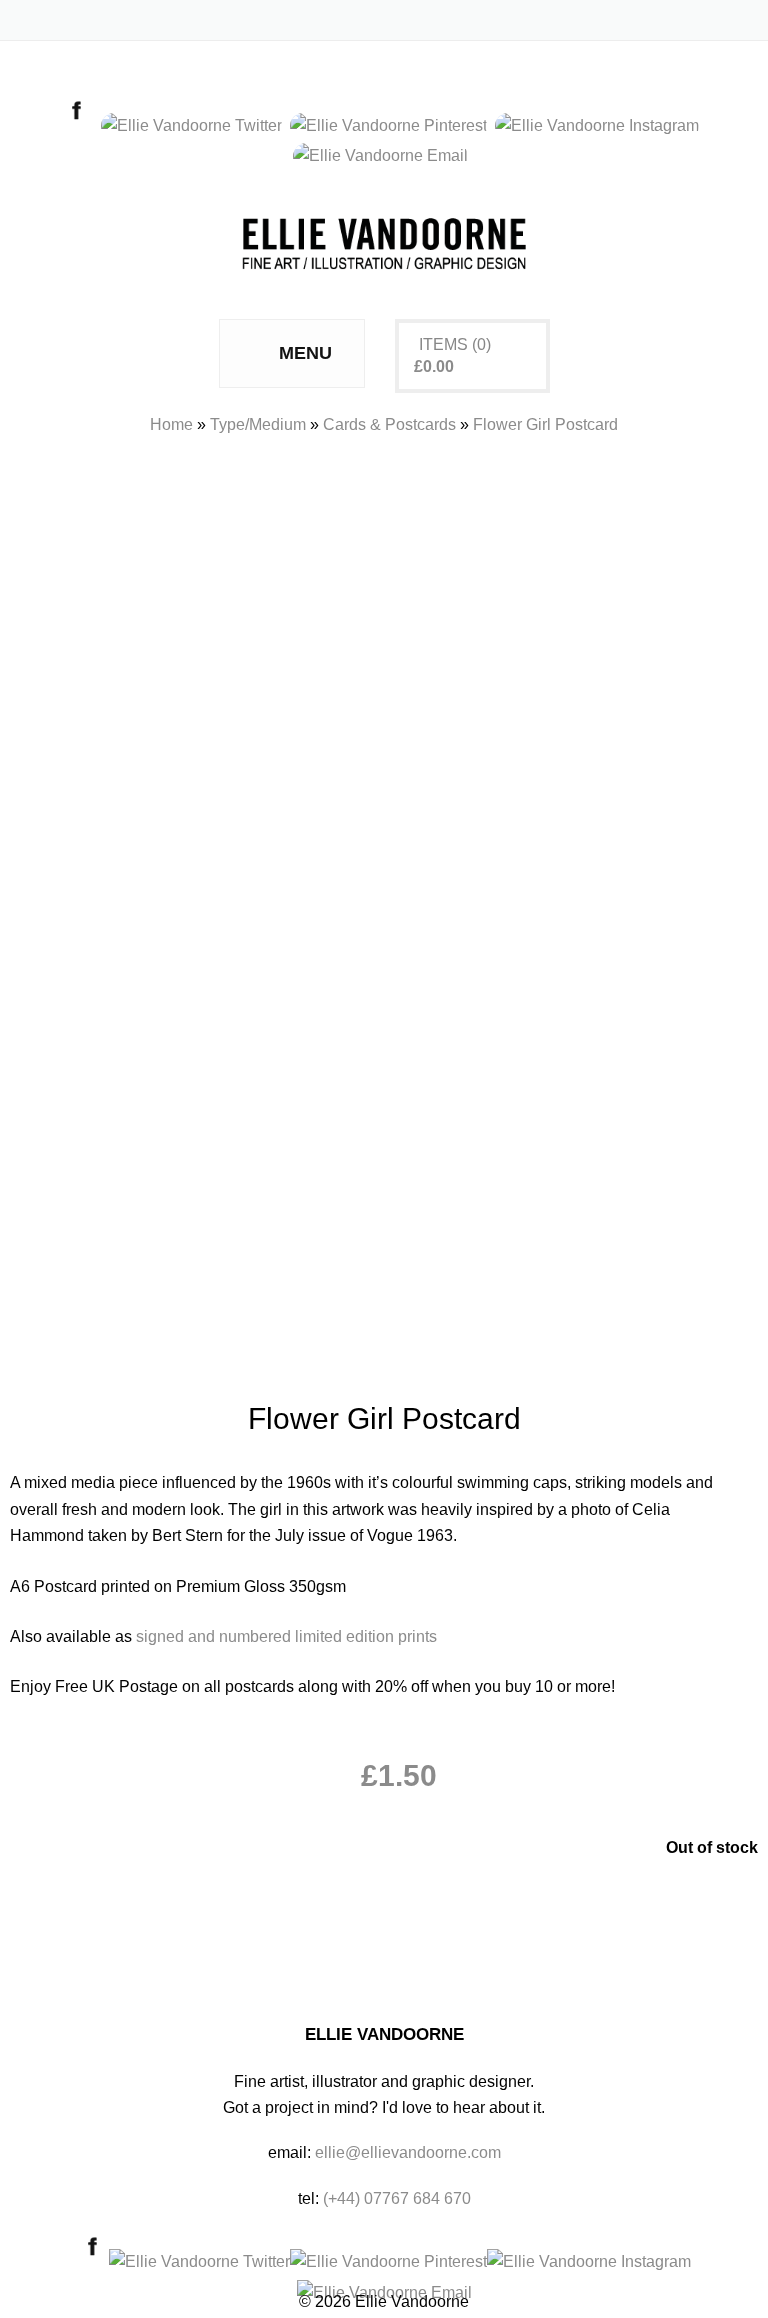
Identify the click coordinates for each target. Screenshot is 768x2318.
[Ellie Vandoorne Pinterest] (392, 125)
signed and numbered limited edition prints (286, 1636)
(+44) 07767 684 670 (397, 2198)
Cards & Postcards (389, 424)
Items (443, 344)
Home (171, 424)
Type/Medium (258, 424)
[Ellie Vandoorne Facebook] (81, 125)
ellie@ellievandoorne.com (408, 2152)
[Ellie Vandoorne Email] (384, 155)
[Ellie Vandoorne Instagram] (601, 125)
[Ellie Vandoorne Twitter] (195, 125)
